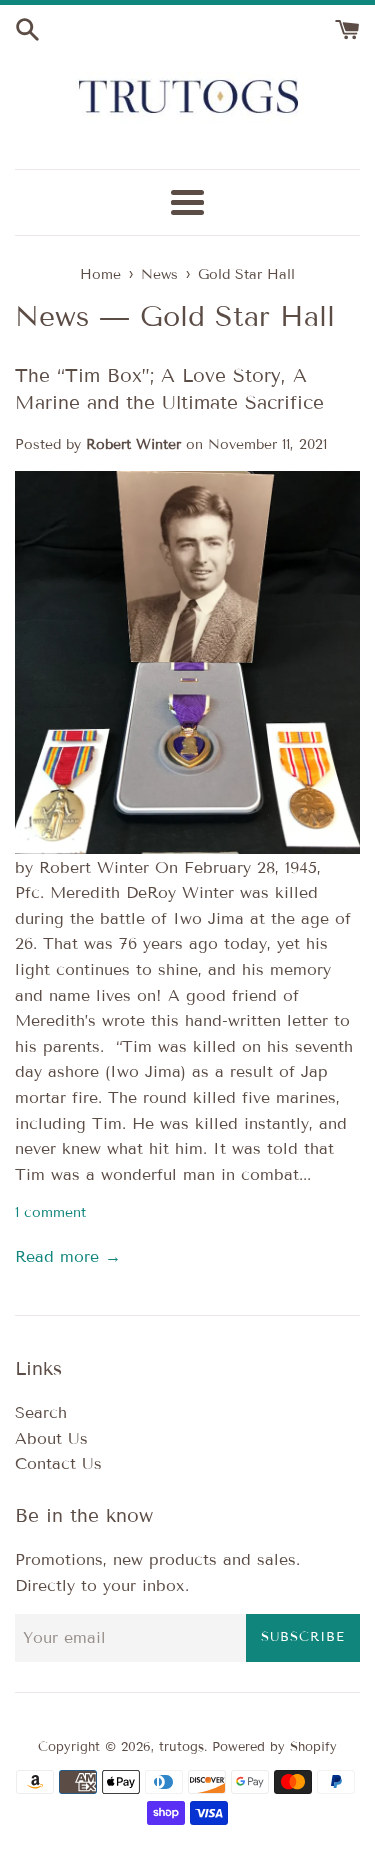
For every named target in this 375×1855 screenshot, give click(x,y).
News (52, 316)
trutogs (181, 1747)
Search (41, 1412)
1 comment (50, 1212)
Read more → (68, 1256)
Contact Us (58, 1463)
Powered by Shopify (274, 1747)
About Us (51, 1438)
